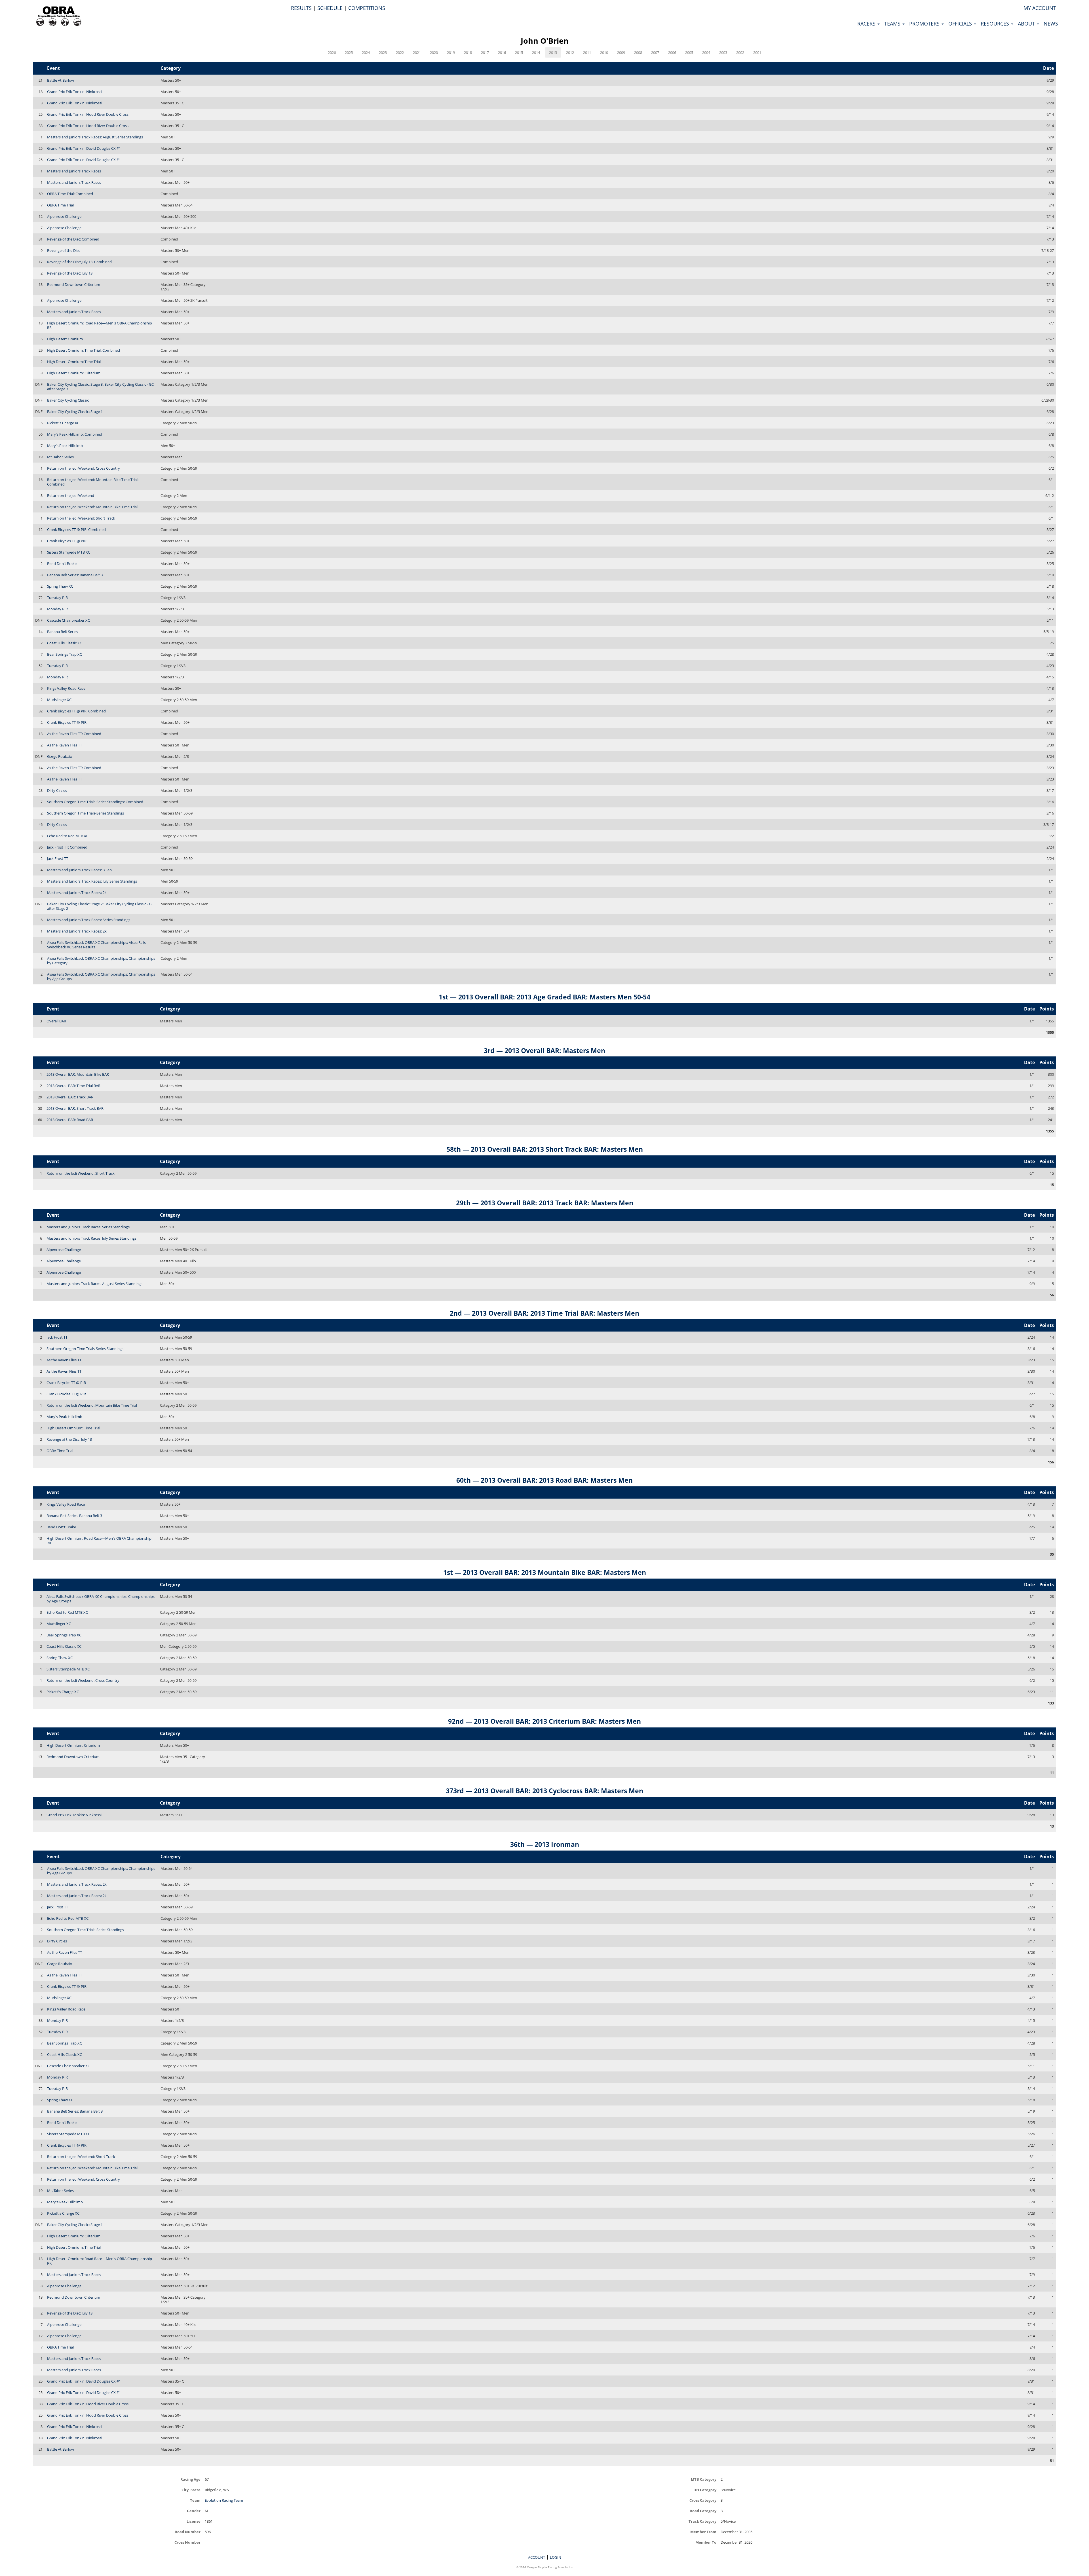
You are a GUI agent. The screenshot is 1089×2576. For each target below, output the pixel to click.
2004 (706, 52)
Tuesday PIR (57, 598)
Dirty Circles (57, 790)
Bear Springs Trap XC (65, 654)
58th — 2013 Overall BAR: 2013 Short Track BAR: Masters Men (545, 1149)
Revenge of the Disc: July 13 (70, 273)
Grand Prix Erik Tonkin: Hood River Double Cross (88, 114)
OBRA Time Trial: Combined (70, 194)
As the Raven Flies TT (65, 745)
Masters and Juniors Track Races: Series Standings (89, 920)
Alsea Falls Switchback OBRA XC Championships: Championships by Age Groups (101, 976)
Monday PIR (57, 609)
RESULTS (301, 8)
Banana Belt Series (63, 632)
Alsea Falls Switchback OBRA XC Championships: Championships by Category (101, 961)
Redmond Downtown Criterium (74, 284)
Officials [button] (961, 24)
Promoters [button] (925, 24)
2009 (621, 52)
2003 (723, 52)
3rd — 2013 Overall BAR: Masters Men (544, 1050)
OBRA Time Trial (60, 205)
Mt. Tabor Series (60, 457)
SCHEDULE (330, 8)
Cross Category (703, 2500)
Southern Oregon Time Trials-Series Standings (86, 813)
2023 (383, 52)
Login (556, 2557)
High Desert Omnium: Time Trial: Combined (84, 350)
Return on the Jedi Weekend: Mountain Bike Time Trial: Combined (93, 482)
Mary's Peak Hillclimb (65, 446)
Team (195, 2500)
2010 (604, 52)
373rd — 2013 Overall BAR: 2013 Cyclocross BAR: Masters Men (544, 1791)
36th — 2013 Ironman (545, 1844)
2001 (757, 52)
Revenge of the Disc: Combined (73, 239)
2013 (553, 52)
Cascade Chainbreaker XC (68, 620)
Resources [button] (996, 24)
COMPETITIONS (367, 8)
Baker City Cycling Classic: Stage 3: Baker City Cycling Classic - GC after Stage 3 (100, 387)
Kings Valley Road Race (66, 688)
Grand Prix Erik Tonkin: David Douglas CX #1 (84, 148)
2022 (400, 52)
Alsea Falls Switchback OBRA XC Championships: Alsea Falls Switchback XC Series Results (96, 945)
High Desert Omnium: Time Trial (74, 362)
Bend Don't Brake (62, 564)
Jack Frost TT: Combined (67, 847)
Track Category (702, 2521)
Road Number (188, 2532)
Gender (194, 2511)
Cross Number (187, 2542)
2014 (536, 52)
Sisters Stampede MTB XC (69, 552)
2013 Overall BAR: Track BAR (70, 1097)
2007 (655, 52)
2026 (332, 52)
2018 (468, 52)
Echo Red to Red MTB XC (68, 836)
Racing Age (190, 2479)
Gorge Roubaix (60, 756)
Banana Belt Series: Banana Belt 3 (75, 575)
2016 (502, 52)
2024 (366, 52)
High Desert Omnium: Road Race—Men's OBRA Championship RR (100, 325)
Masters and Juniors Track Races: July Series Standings (92, 881)
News (1051, 24)
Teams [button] (893, 24)
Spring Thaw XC (60, 586)
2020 (434, 52)
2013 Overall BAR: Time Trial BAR (73, 1086)
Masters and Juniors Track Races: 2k (77, 893)
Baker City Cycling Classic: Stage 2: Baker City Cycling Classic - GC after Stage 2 (100, 906)
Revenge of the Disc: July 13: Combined (79, 262)
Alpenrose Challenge (64, 216)
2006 (672, 52)
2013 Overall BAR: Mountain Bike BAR (78, 1074)
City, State (191, 2490)
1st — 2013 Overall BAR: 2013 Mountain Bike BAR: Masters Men (545, 1572)
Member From (703, 2532)
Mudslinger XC (59, 700)
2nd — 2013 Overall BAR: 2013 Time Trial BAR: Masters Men (544, 1313)
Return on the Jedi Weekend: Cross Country (84, 468)
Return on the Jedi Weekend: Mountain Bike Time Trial (92, 507)
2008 (638, 52)
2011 (587, 52)
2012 (570, 52)
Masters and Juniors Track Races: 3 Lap (79, 870)
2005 (689, 52)
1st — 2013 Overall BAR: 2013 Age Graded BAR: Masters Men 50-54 (544, 997)
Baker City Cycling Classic (68, 400)
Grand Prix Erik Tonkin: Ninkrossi (75, 92)
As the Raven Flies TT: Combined (74, 734)
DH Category (705, 2490)
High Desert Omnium (65, 339)
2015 (519, 52)
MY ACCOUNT (1040, 8)
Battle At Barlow (61, 80)
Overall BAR (56, 1021)
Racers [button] (867, 24)
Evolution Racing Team (224, 2500)
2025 (349, 52)
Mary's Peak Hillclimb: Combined (75, 434)
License (194, 2521)
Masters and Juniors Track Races (74, 171)
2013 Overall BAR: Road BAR (70, 1120)
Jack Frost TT (58, 858)
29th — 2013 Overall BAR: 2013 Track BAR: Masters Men (545, 1203)
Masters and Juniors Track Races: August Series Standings (95, 137)
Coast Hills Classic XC (65, 643)
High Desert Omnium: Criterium (74, 373)
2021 (417, 52)
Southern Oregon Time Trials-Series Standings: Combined (95, 802)
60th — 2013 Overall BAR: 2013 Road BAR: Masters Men (544, 1480)
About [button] (1027, 24)
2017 (485, 52)
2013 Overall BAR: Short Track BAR (75, 1108)
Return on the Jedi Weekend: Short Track (81, 518)
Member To (706, 2542)
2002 (740, 52)
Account (537, 2557)
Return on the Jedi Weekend (71, 495)
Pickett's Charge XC (63, 423)
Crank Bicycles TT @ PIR (67, 541)
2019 (451, 52)
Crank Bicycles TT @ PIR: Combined (76, 529)
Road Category (703, 2511)
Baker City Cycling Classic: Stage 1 (75, 412)
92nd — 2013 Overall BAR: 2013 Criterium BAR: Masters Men (544, 1721)
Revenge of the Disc (64, 250)
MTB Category (704, 2479)
